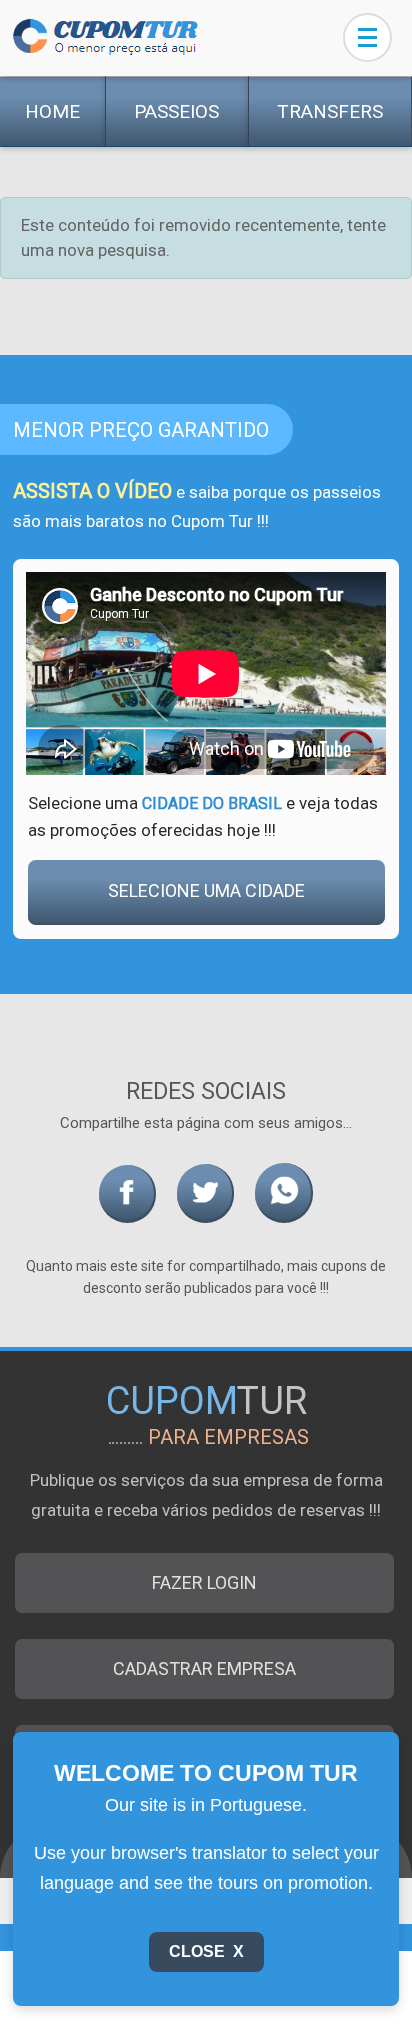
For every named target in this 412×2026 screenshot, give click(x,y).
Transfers (330, 111)
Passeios (176, 111)
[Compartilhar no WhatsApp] (284, 1193)
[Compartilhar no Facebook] (127, 1194)
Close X (206, 1951)
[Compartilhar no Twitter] (205, 1193)
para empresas (228, 1437)
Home (52, 111)
